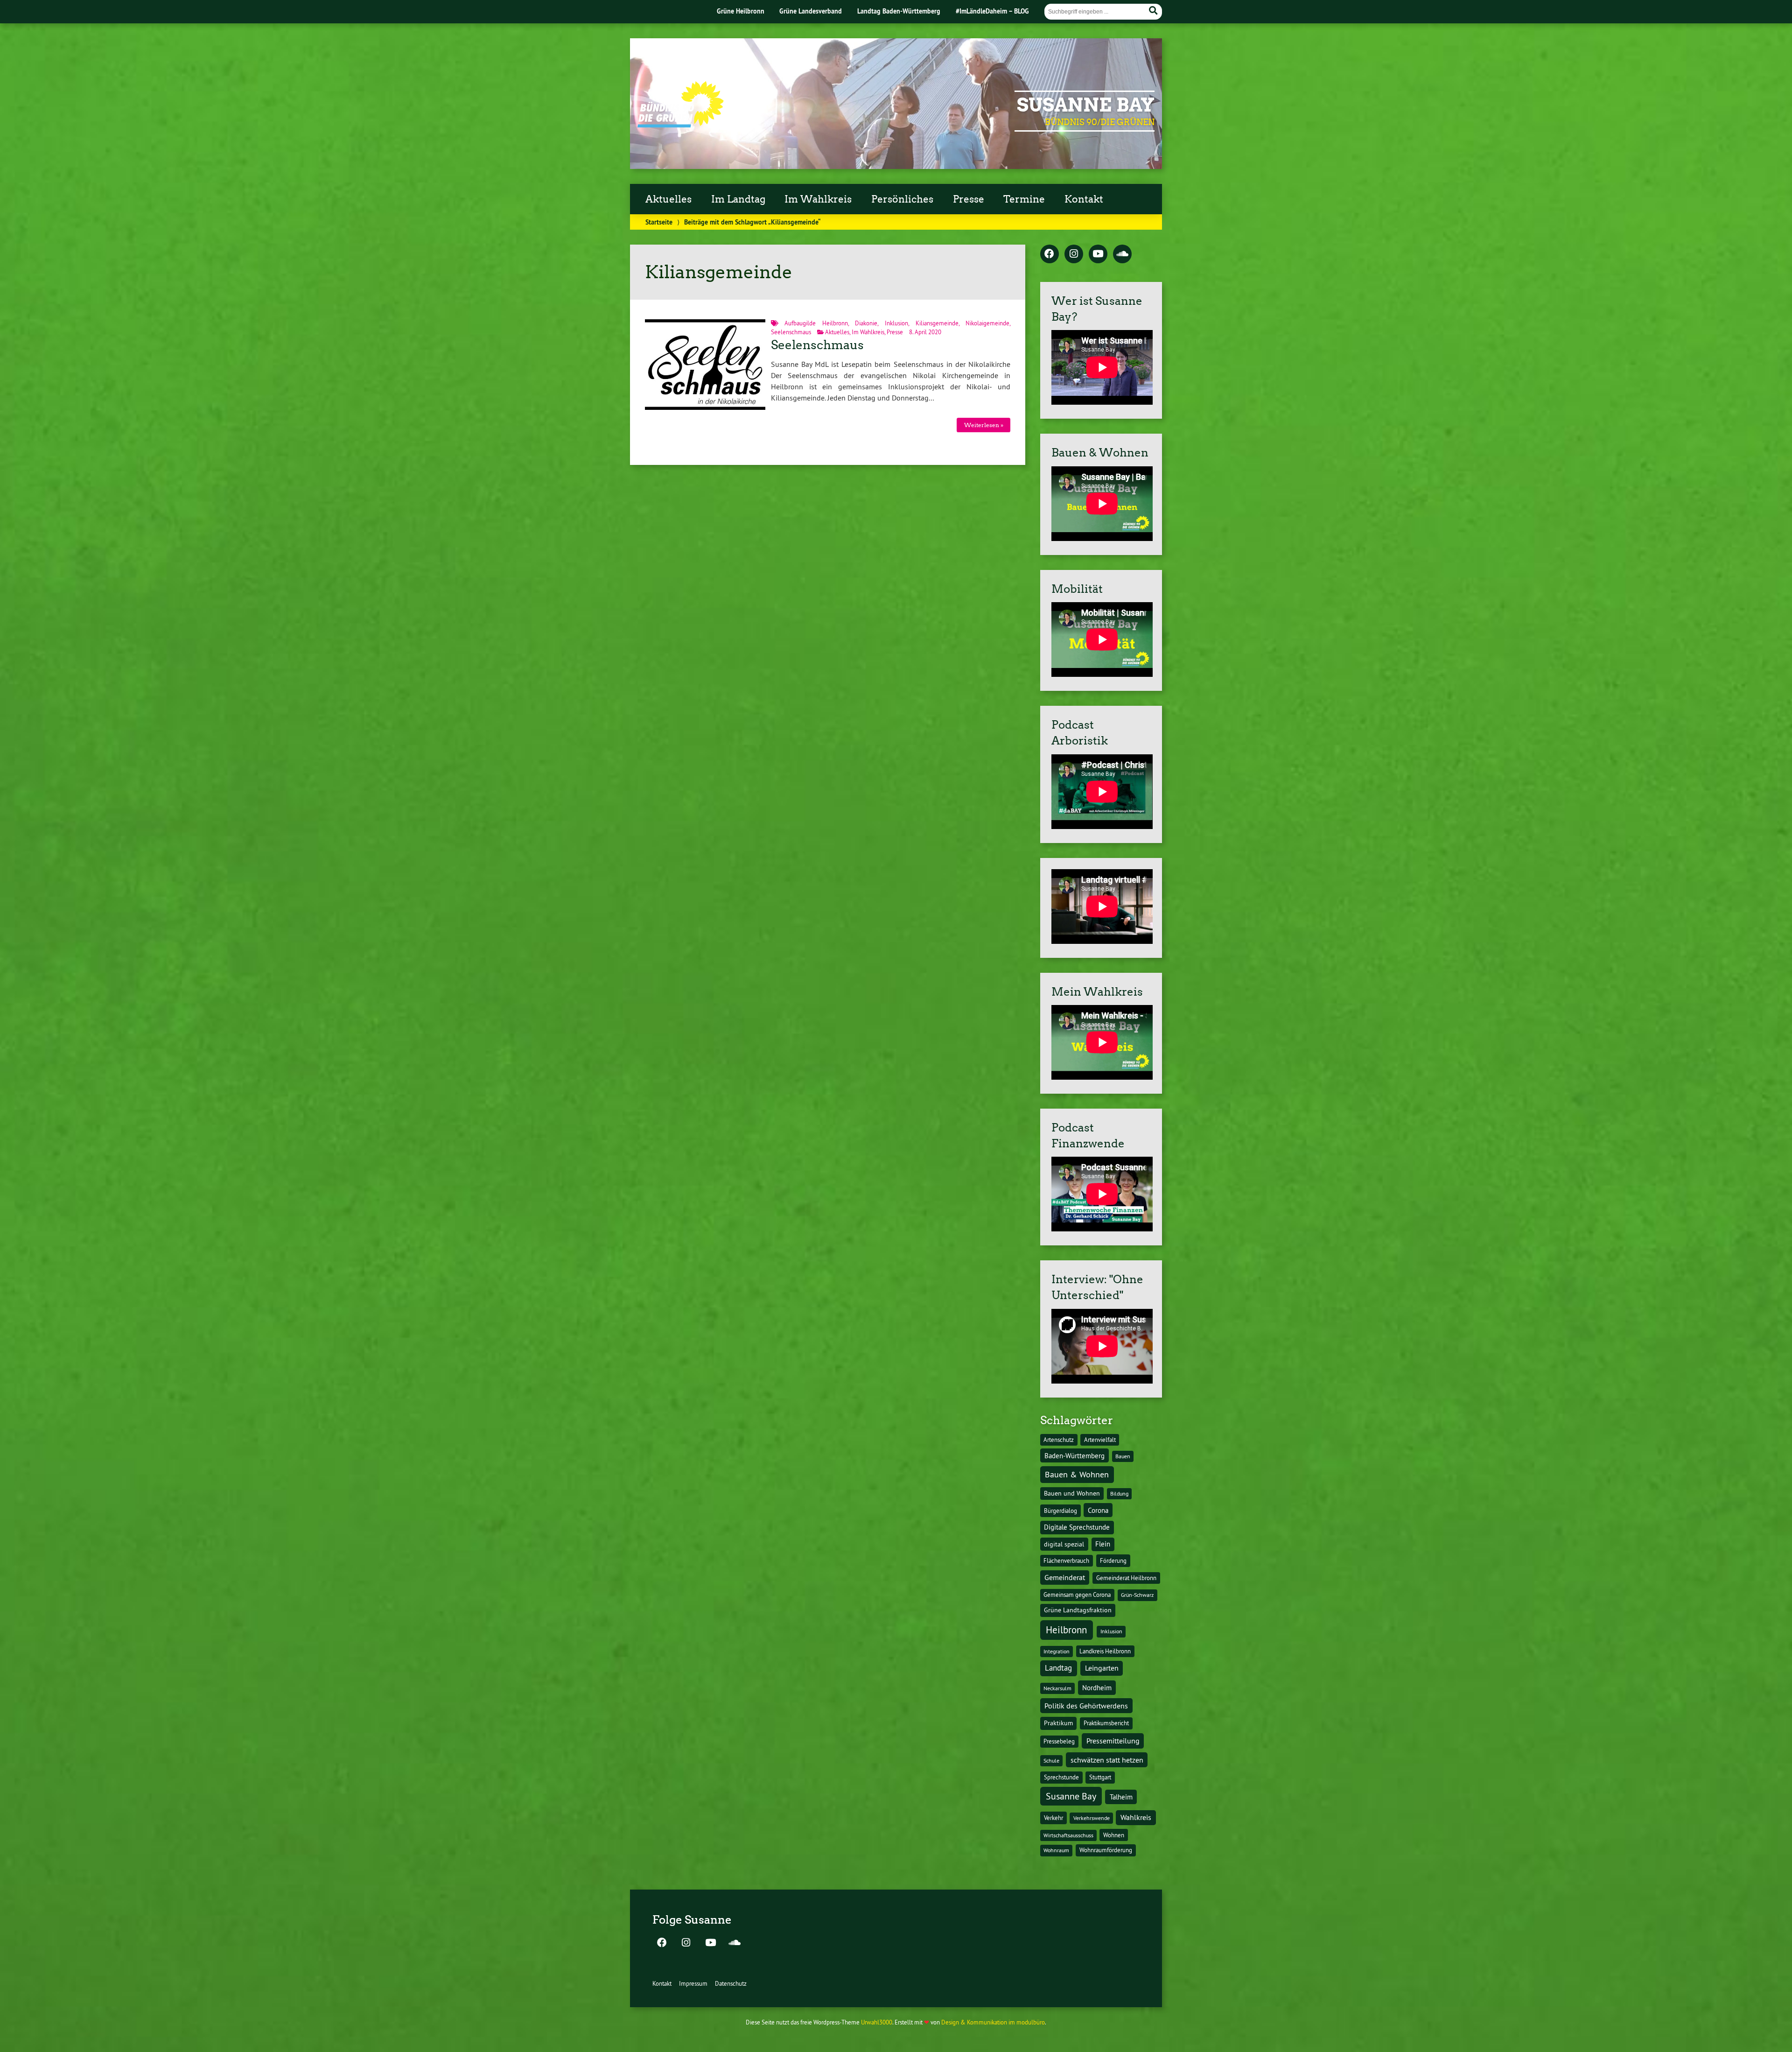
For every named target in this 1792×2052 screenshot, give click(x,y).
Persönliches (902, 199)
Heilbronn (1066, 1630)
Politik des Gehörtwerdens (1086, 1706)
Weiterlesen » (984, 425)
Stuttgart (1100, 1777)
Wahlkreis (1136, 1817)
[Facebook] (1050, 254)
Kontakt (1084, 199)
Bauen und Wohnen (1072, 1493)
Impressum (693, 1983)
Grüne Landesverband (811, 11)
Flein (1103, 1544)
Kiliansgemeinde (937, 323)
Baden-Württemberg (1074, 1456)
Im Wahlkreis (818, 199)
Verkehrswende (1092, 1818)
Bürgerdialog (1060, 1511)
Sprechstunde (1061, 1777)
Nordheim (1097, 1688)
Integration (1057, 1651)
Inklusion (896, 323)
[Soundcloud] (1122, 254)
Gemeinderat (1065, 1578)
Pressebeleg (1059, 1741)
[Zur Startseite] (681, 125)
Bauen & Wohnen (1077, 1474)
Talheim (1121, 1797)
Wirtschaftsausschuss (1068, 1835)
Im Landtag (738, 199)
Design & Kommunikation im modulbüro (993, 2022)
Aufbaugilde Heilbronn (816, 323)
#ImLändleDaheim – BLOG (992, 11)
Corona (1098, 1510)
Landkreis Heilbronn (1105, 1651)
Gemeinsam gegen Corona (1077, 1595)
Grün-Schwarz (1137, 1595)
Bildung (1119, 1493)
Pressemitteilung (1113, 1741)
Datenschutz (731, 1983)
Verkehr (1053, 1818)
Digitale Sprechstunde (1077, 1527)
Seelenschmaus (791, 332)
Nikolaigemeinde (987, 323)
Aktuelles (668, 199)
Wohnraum (1056, 1850)
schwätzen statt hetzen (1107, 1760)
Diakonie (866, 323)
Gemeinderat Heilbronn (1126, 1578)
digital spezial (1064, 1544)
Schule (1051, 1760)
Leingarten (1102, 1668)
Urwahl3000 (877, 2022)
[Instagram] (1074, 254)
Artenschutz (1059, 1440)
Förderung (1113, 1561)
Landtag (1058, 1668)
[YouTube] (1098, 254)
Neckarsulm (1057, 1688)
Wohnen (1114, 1835)
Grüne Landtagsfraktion (1078, 1610)
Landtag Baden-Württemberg (899, 11)
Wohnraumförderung (1106, 1850)
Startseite (659, 222)
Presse (969, 199)
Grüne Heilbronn (741, 11)
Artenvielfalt (1100, 1440)
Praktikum (1058, 1723)
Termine (1024, 199)
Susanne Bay (1086, 105)
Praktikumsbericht (1106, 1723)
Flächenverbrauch (1066, 1560)
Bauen (1123, 1456)
